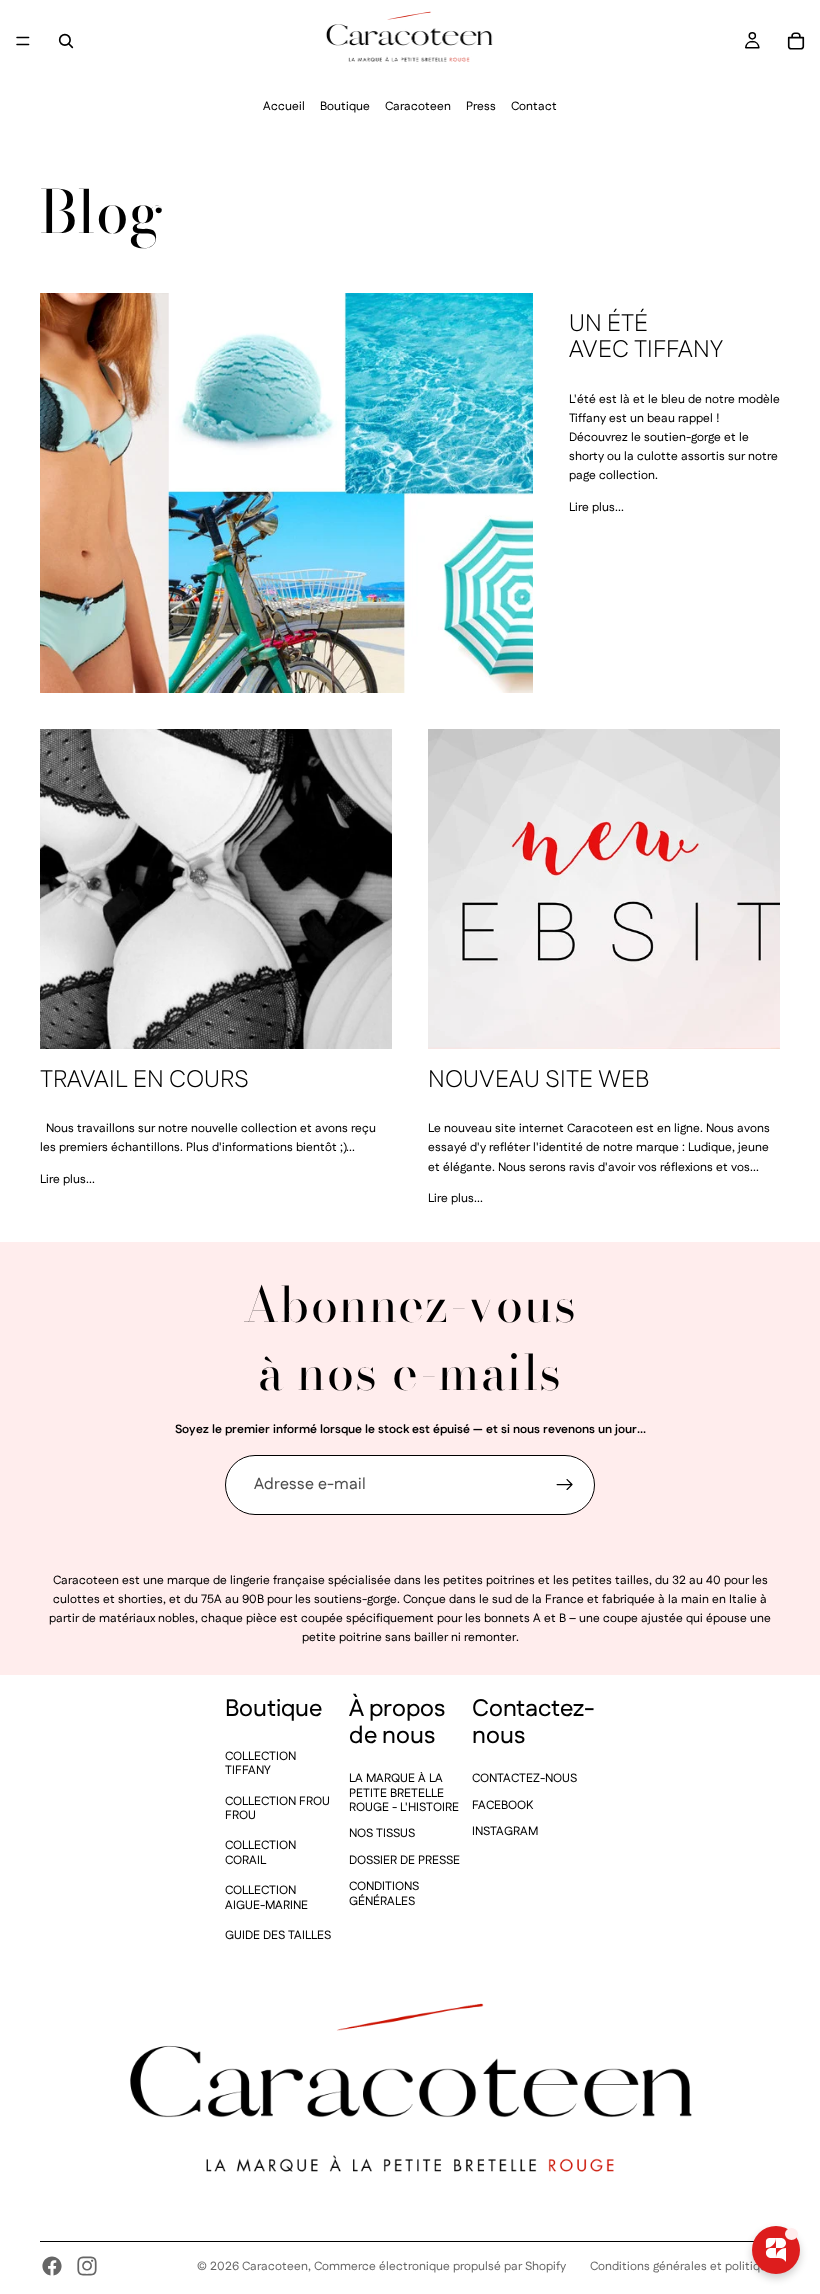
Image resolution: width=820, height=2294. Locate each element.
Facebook (502, 1805)
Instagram (505, 1831)
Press (481, 106)
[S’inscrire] (565, 1485)
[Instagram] (87, 2266)
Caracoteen (418, 106)
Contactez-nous (524, 1779)
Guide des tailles (278, 1935)
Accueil (284, 106)
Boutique (345, 106)
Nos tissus (382, 1834)
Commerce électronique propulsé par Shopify (440, 2266)
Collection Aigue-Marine (266, 1898)
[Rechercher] (66, 41)
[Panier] (796, 41)
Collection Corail (260, 1853)
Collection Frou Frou (277, 1808)
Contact (534, 106)
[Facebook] (52, 2266)
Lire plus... (596, 507)
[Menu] (23, 41)
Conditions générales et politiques (685, 2266)
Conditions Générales (384, 1894)
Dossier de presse (404, 1860)
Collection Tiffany (260, 1763)
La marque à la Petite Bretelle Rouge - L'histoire (404, 1794)
